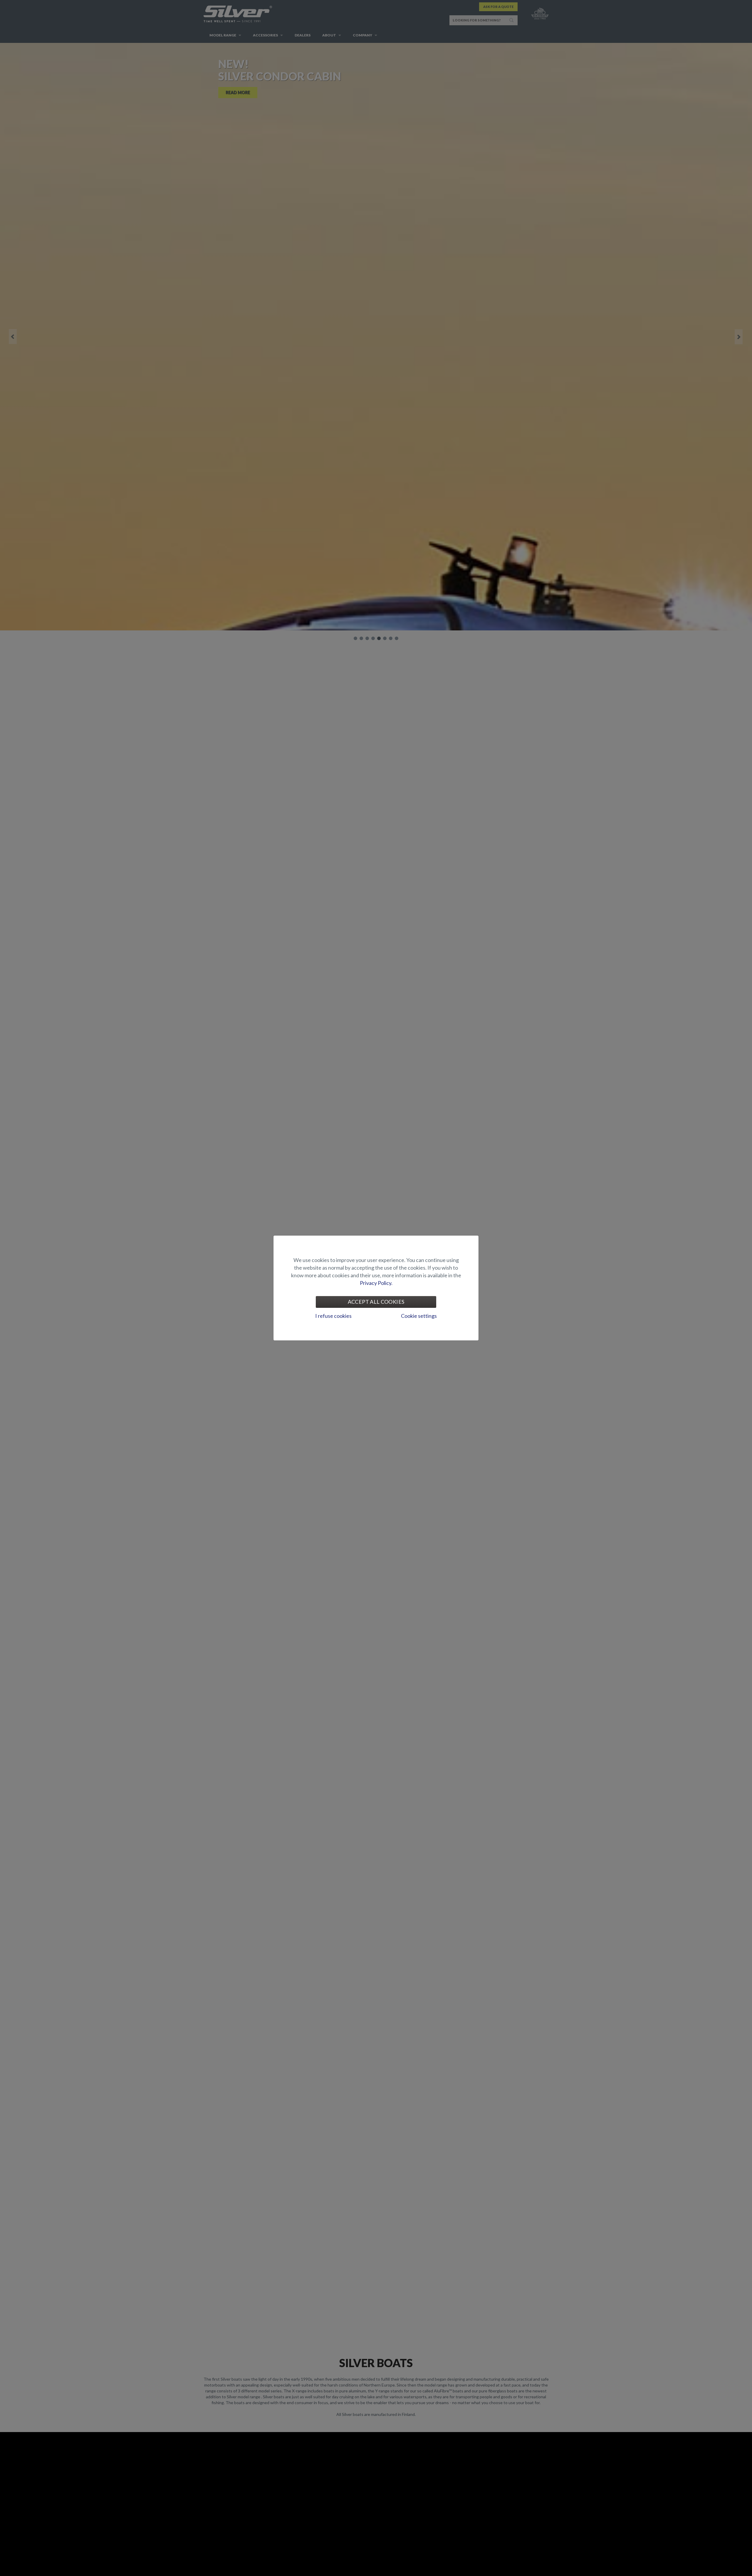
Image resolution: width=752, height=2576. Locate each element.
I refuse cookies (333, 1316)
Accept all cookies (376, 1302)
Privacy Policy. (376, 1283)
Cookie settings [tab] (419, 1316)
